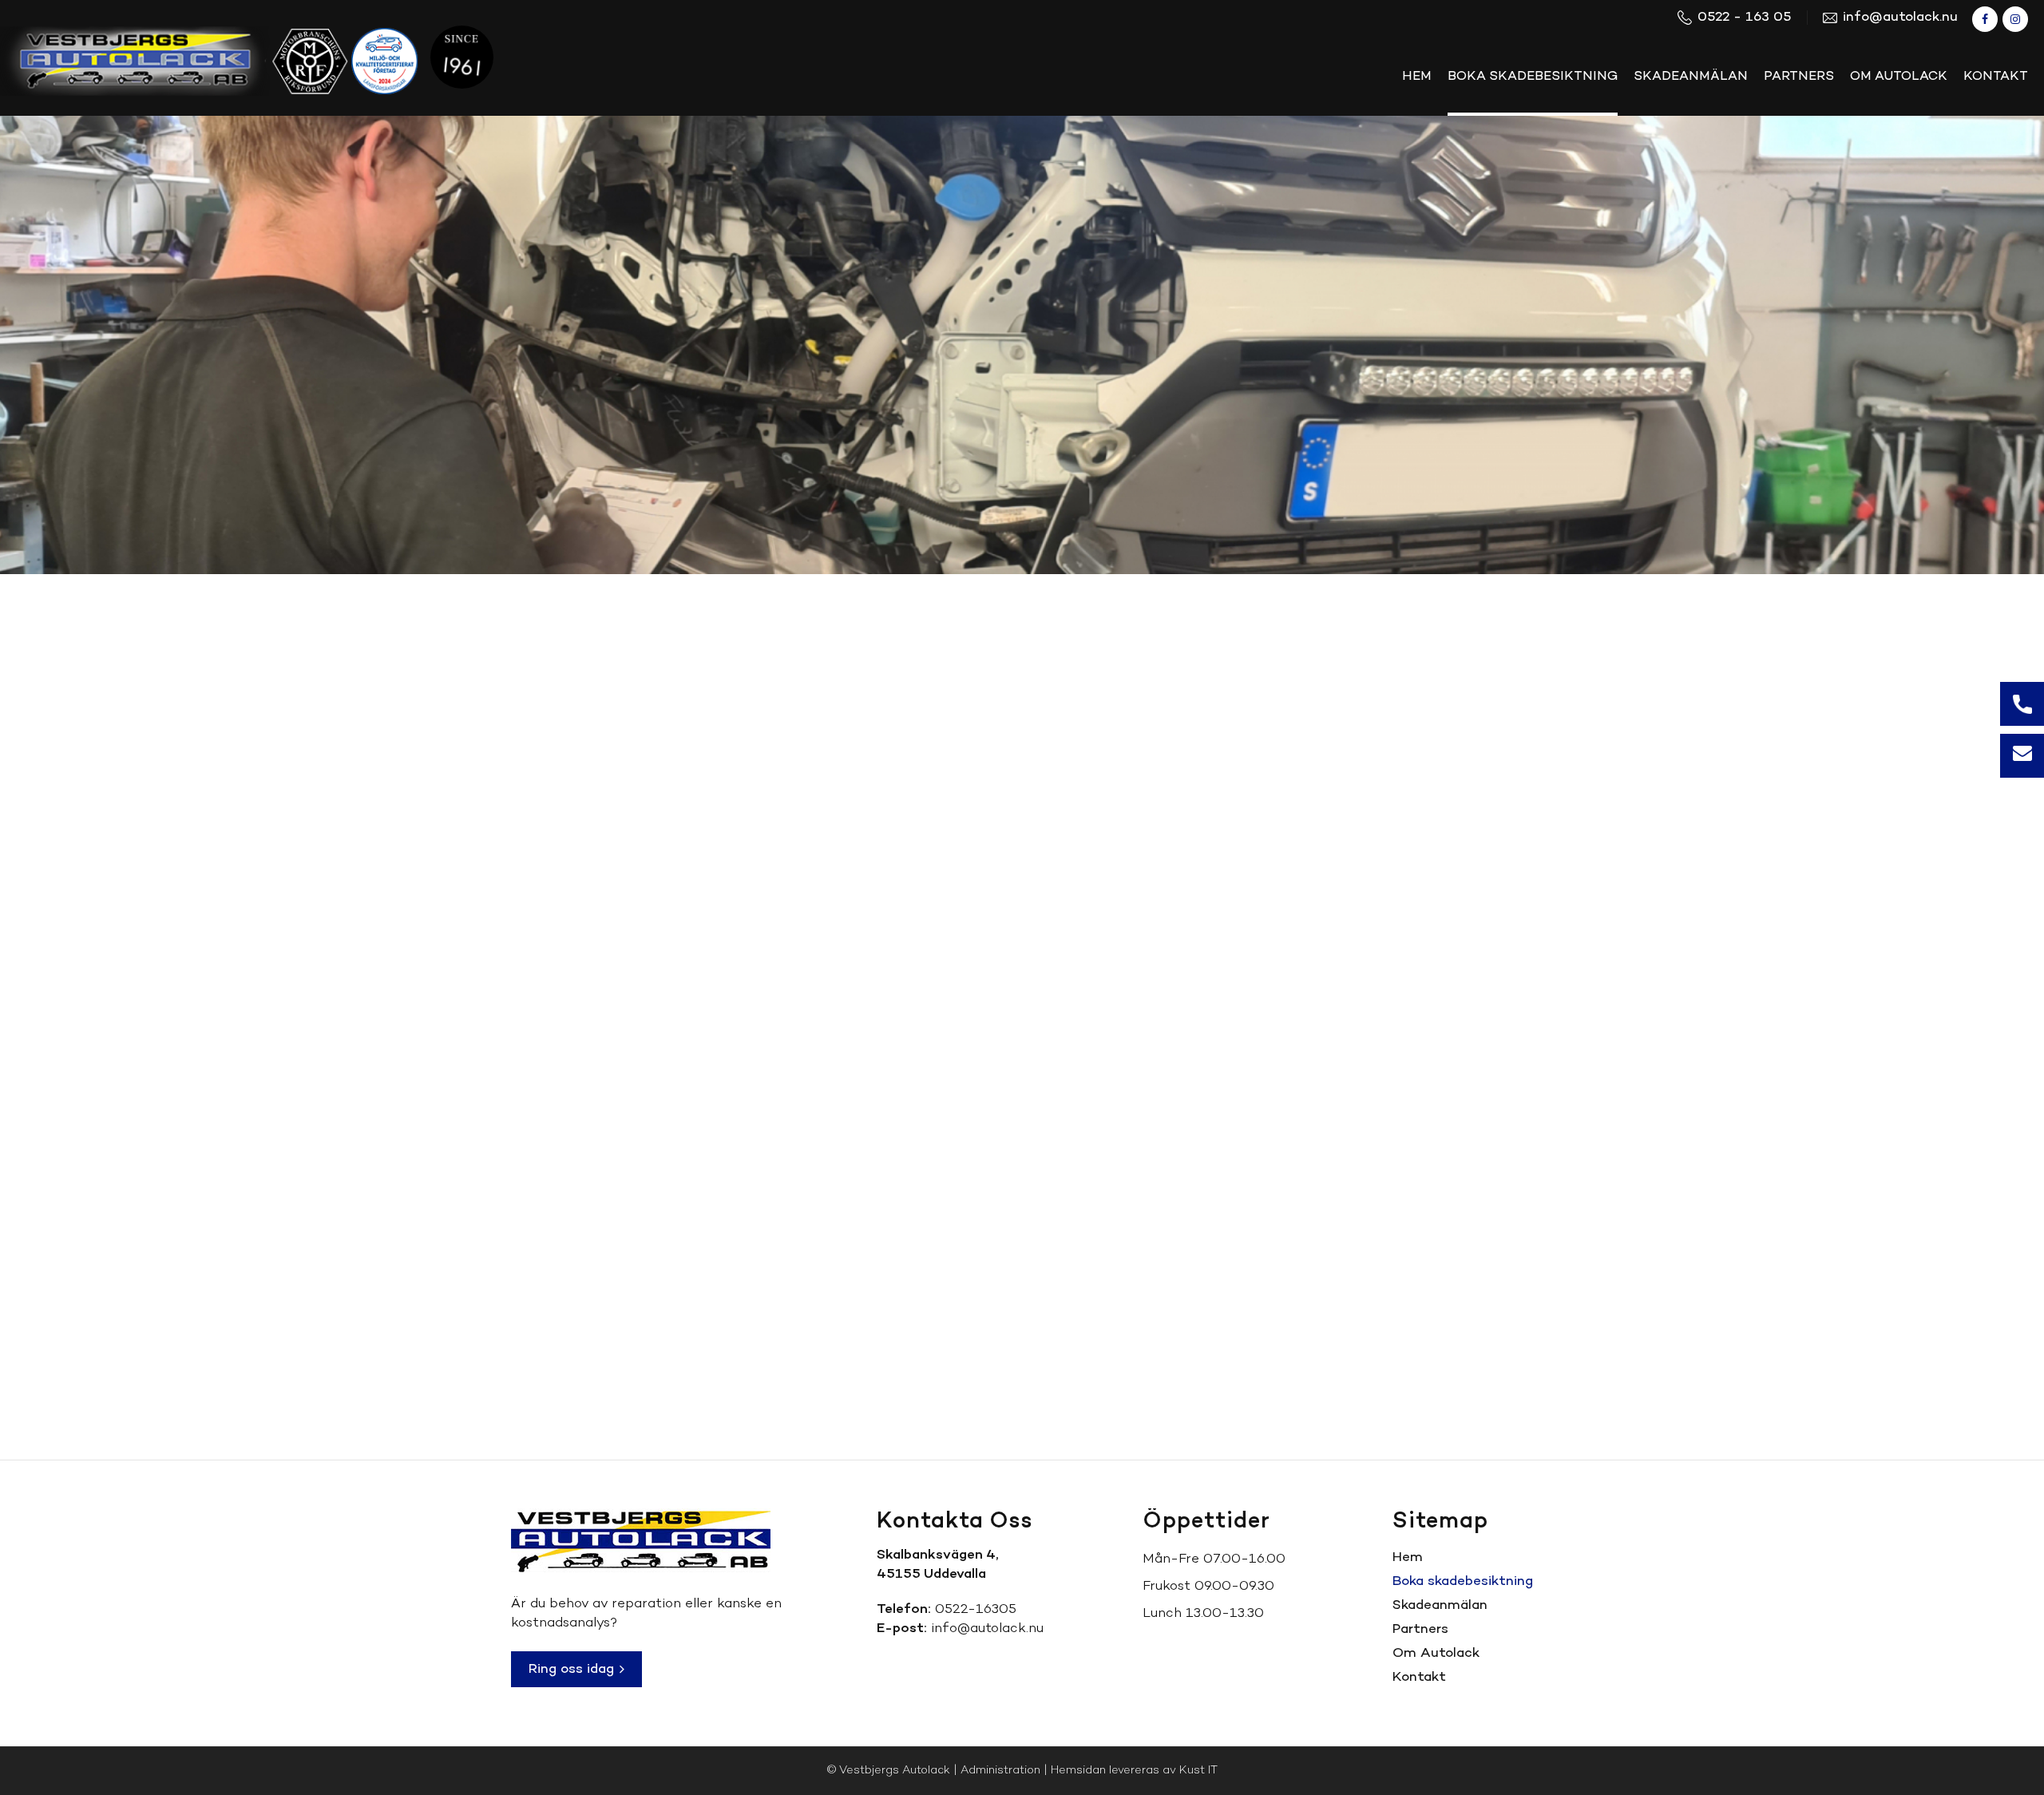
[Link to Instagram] (2015, 19)
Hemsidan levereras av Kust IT (1134, 1771)
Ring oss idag (573, 1669)
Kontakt (1419, 1677)
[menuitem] (1417, 77)
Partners (1420, 1629)
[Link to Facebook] (1985, 19)
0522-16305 (976, 1609)
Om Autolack (1436, 1653)
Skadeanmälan (1440, 1605)
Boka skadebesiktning (1463, 1581)
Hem (1408, 1557)
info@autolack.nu (987, 1629)
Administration (1000, 1771)
